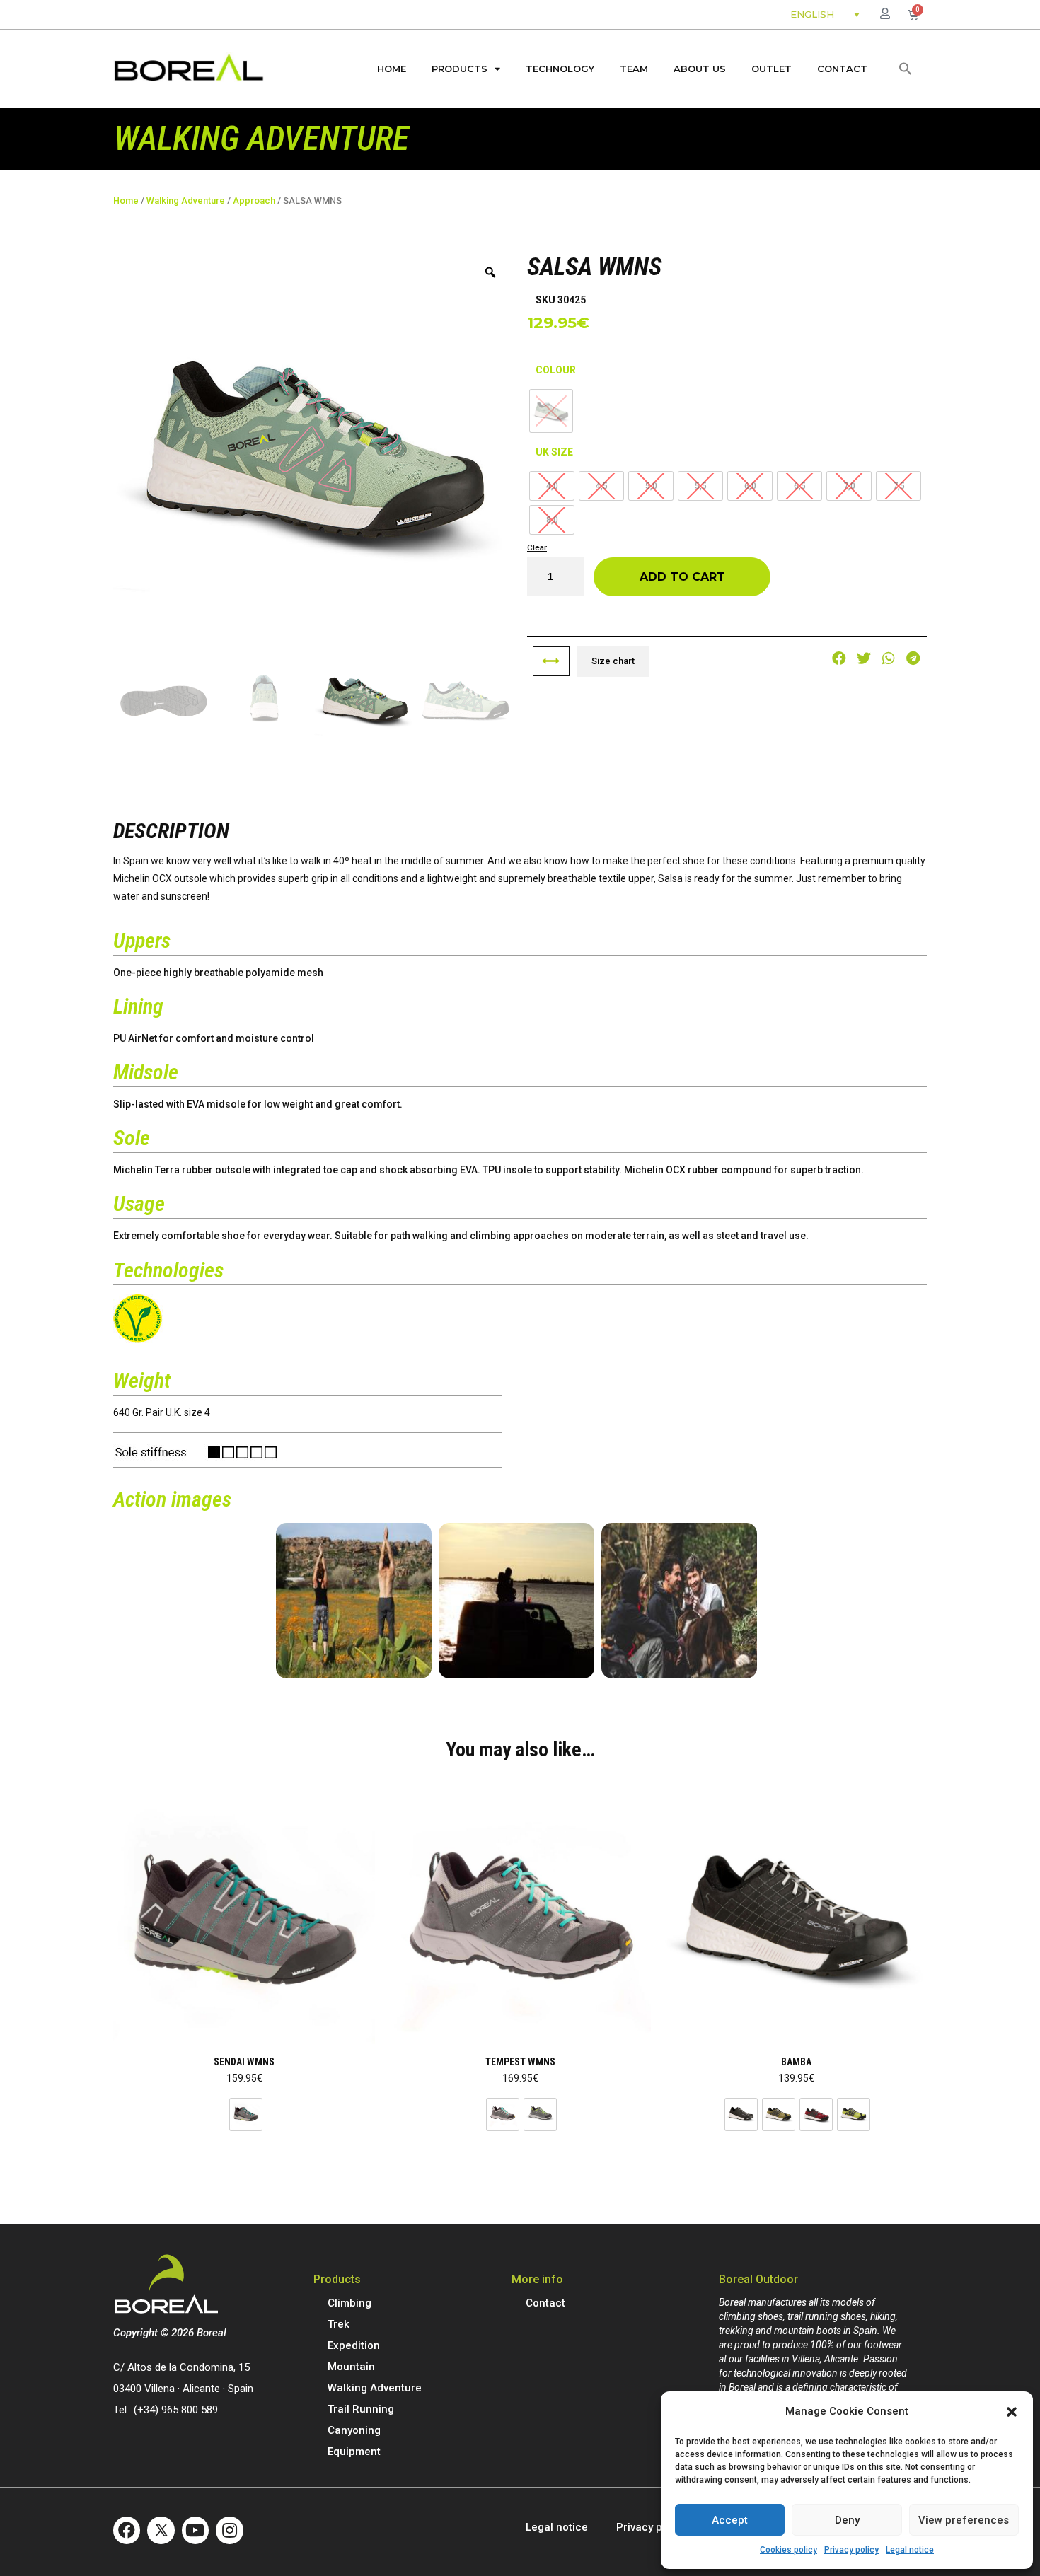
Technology (560, 69)
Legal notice (910, 2550)
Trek (339, 2324)
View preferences (964, 2520)
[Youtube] (195, 2530)
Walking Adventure (186, 201)
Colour (556, 370)
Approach (254, 201)
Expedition (354, 2345)
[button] (1012, 2412)
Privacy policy (851, 2550)
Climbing (349, 2303)
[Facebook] (127, 2530)
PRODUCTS (460, 69)
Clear (537, 547)
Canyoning (354, 2430)
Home (126, 201)
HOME (392, 69)
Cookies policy (788, 2550)
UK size (554, 452)
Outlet (772, 69)
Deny (847, 2520)
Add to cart (682, 577)
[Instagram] (229, 2530)
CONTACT (842, 69)
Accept (730, 2520)
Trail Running (361, 2409)
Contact (545, 2303)
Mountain (351, 2367)
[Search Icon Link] (906, 69)
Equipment (354, 2452)
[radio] (246, 2114)
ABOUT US (700, 69)
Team (634, 69)
